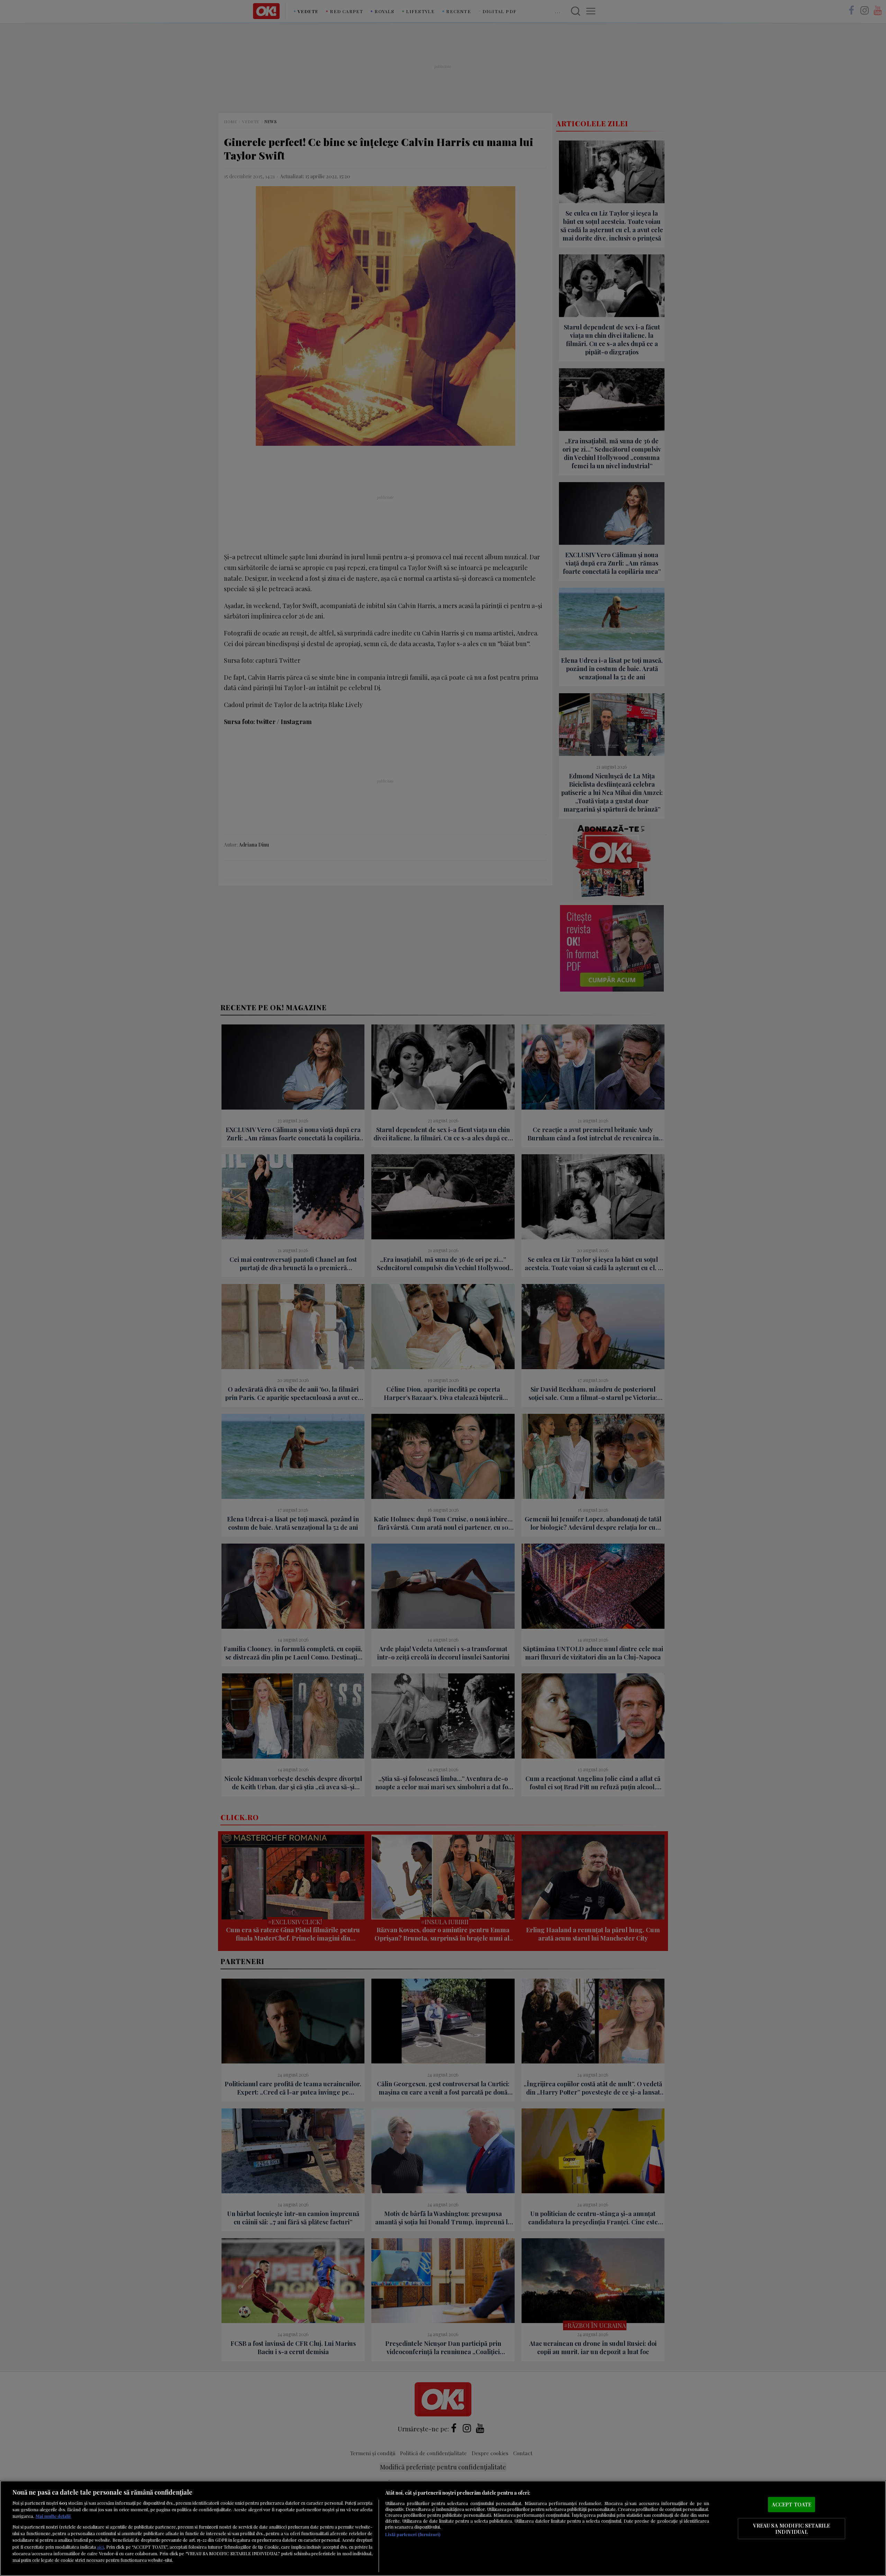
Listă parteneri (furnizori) (413, 2534)
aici (100, 2547)
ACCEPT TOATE (792, 2504)
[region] (443, 2528)
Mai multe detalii (53, 2516)
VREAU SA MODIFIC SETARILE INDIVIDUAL (792, 2529)
